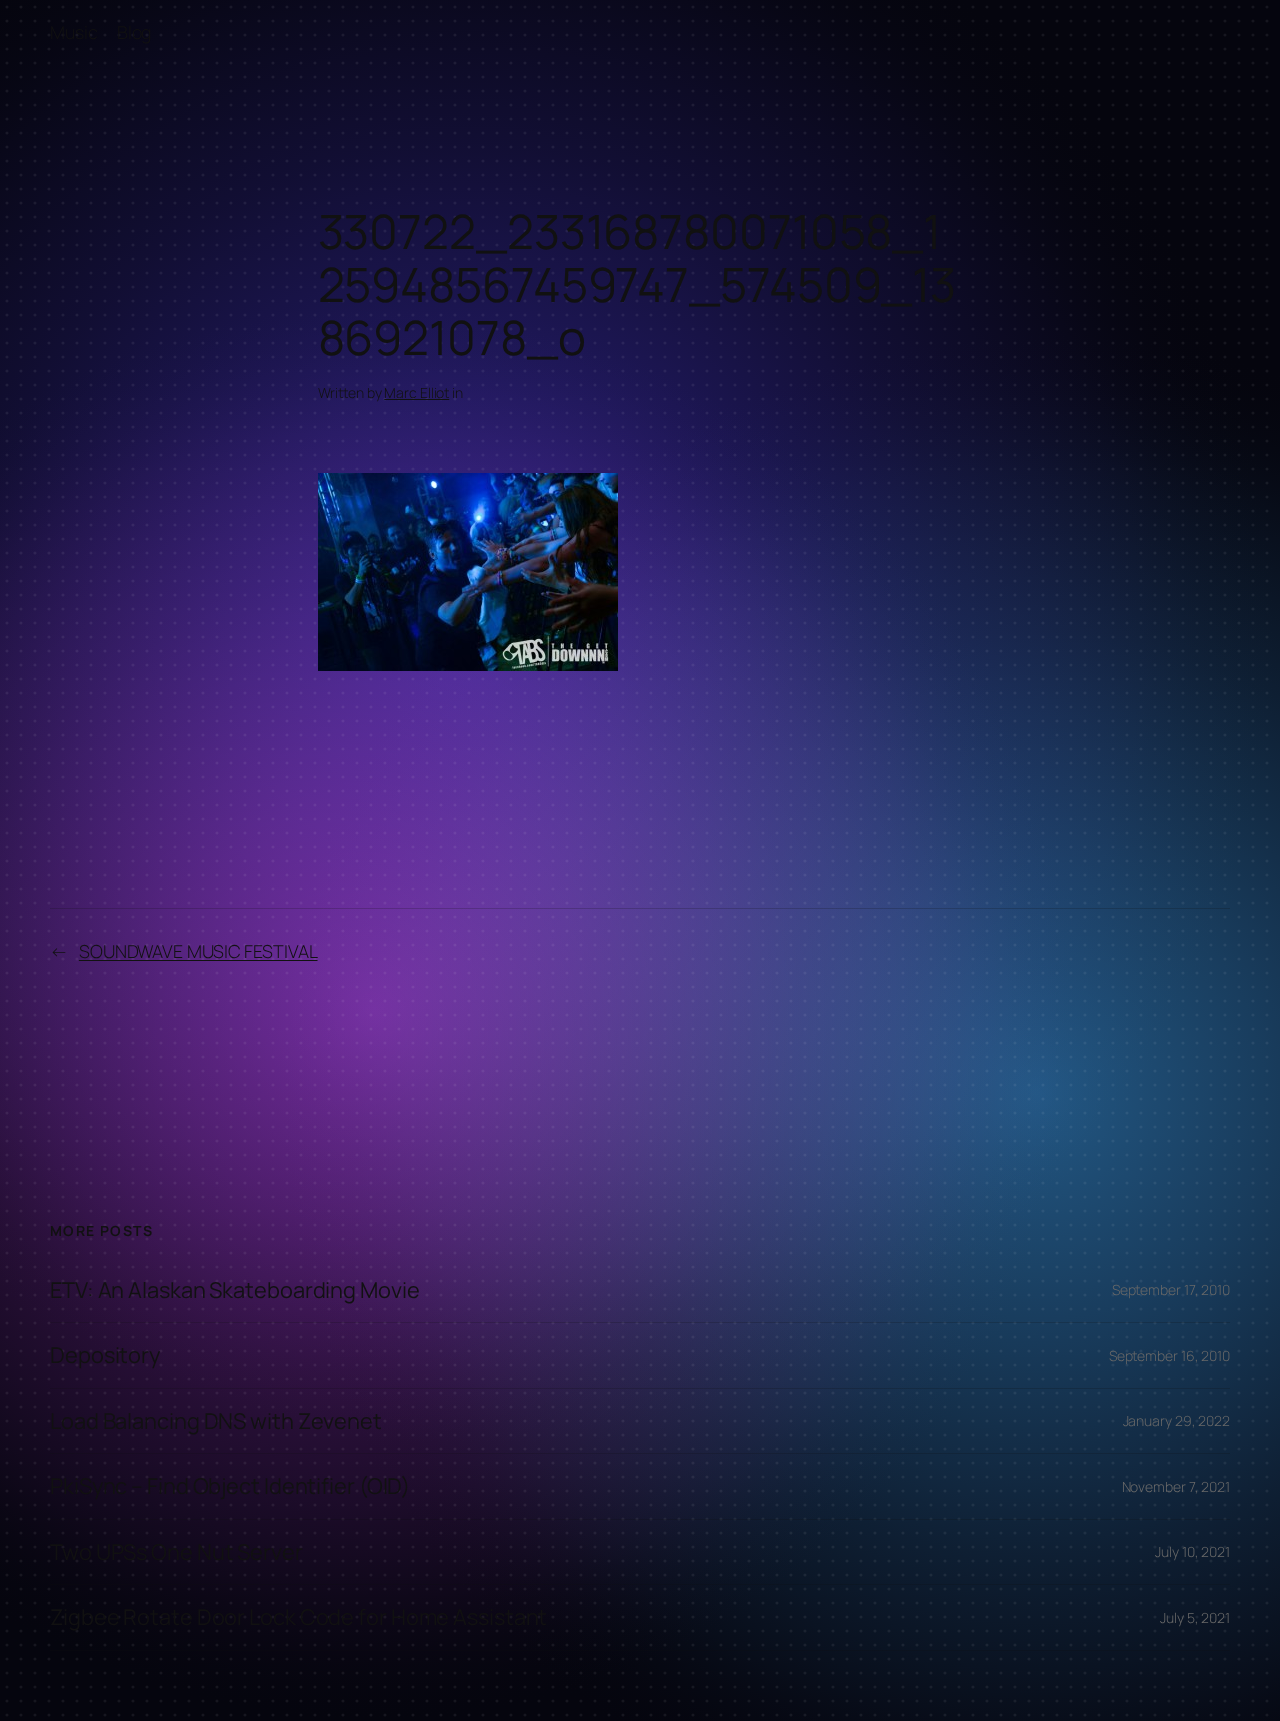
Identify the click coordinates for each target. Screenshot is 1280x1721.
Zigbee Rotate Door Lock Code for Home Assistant (298, 1617)
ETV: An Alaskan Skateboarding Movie (235, 1290)
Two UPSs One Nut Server (176, 1552)
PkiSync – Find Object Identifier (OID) (230, 1486)
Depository (105, 1355)
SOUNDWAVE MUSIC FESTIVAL (198, 951)
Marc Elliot (416, 392)
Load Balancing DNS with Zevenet (216, 1421)
